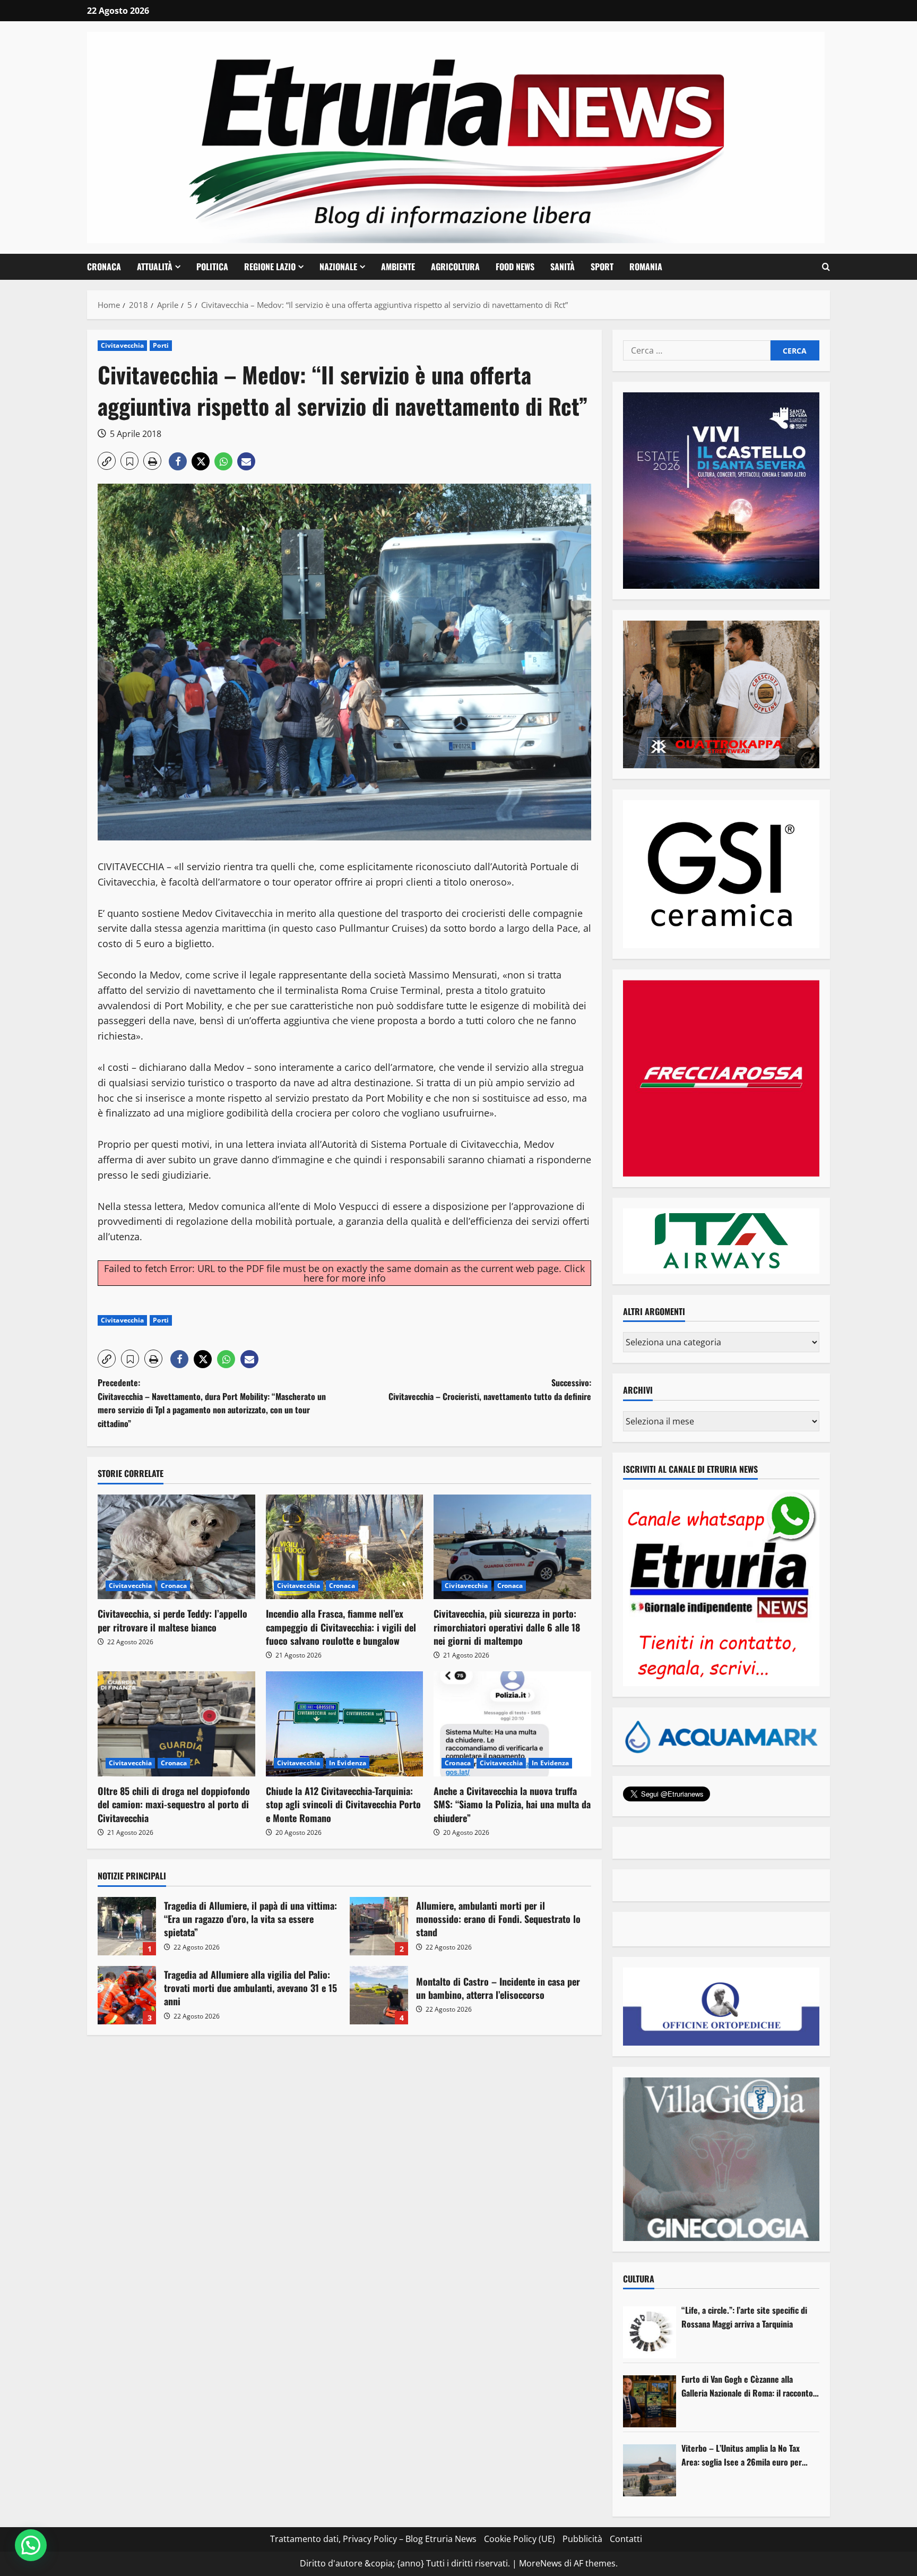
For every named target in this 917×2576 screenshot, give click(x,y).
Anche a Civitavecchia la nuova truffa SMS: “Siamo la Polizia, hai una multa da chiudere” (512, 1804)
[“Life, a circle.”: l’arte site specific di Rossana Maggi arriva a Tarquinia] (650, 2332)
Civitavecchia (122, 345)
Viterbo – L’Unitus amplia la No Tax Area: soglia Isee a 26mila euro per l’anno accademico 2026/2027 (742, 2455)
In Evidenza (348, 1763)
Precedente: (212, 1403)
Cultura (639, 2279)
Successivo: (490, 1389)
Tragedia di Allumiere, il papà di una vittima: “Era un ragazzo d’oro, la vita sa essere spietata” (127, 1926)
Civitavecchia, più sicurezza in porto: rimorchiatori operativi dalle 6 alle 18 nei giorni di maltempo (507, 1627)
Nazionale (338, 267)
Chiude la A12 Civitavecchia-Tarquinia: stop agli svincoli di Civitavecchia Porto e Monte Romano (343, 1804)
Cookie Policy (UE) (520, 2539)
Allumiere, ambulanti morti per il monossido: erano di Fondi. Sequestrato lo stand (379, 1926)
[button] (826, 267)
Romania (646, 267)
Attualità (155, 267)
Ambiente (398, 267)
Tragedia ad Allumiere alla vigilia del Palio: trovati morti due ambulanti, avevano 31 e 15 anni (127, 1995)
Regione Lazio (270, 267)
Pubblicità (582, 2539)
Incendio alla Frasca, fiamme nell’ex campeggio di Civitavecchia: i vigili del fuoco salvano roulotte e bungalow (341, 1627)
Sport (602, 267)
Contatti (626, 2539)
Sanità (563, 267)
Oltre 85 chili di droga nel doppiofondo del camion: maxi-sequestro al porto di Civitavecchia (174, 1804)
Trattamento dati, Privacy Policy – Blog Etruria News (373, 2539)
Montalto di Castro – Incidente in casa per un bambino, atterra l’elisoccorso (379, 1995)
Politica (212, 267)
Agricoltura (455, 267)
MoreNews (540, 2563)
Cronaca (104, 267)
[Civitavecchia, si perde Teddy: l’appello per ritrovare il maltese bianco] (176, 1547)
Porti (161, 345)
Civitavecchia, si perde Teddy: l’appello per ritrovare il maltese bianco (172, 1620)
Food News (515, 267)
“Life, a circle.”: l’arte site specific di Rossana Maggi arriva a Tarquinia (744, 2317)
